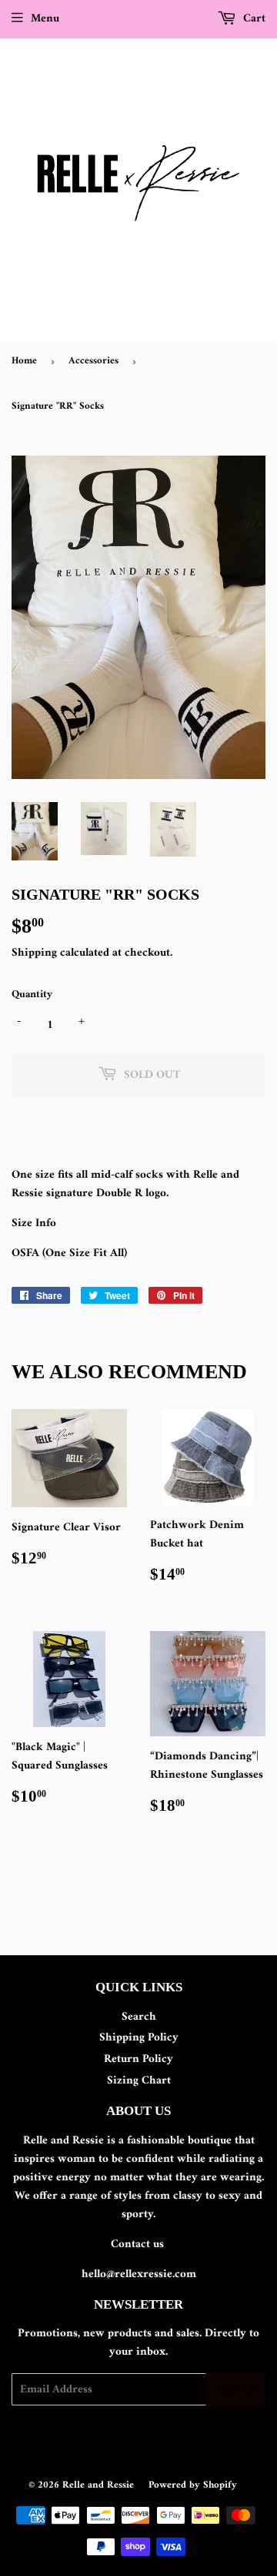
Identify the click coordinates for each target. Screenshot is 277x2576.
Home (24, 361)
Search (139, 2017)
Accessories (93, 361)
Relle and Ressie (98, 2485)
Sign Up (236, 2390)
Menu (45, 19)
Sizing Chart (139, 2081)
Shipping (34, 953)
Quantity (32, 995)
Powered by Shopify (193, 2485)
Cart (253, 19)
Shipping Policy (139, 2038)
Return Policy (138, 2059)
